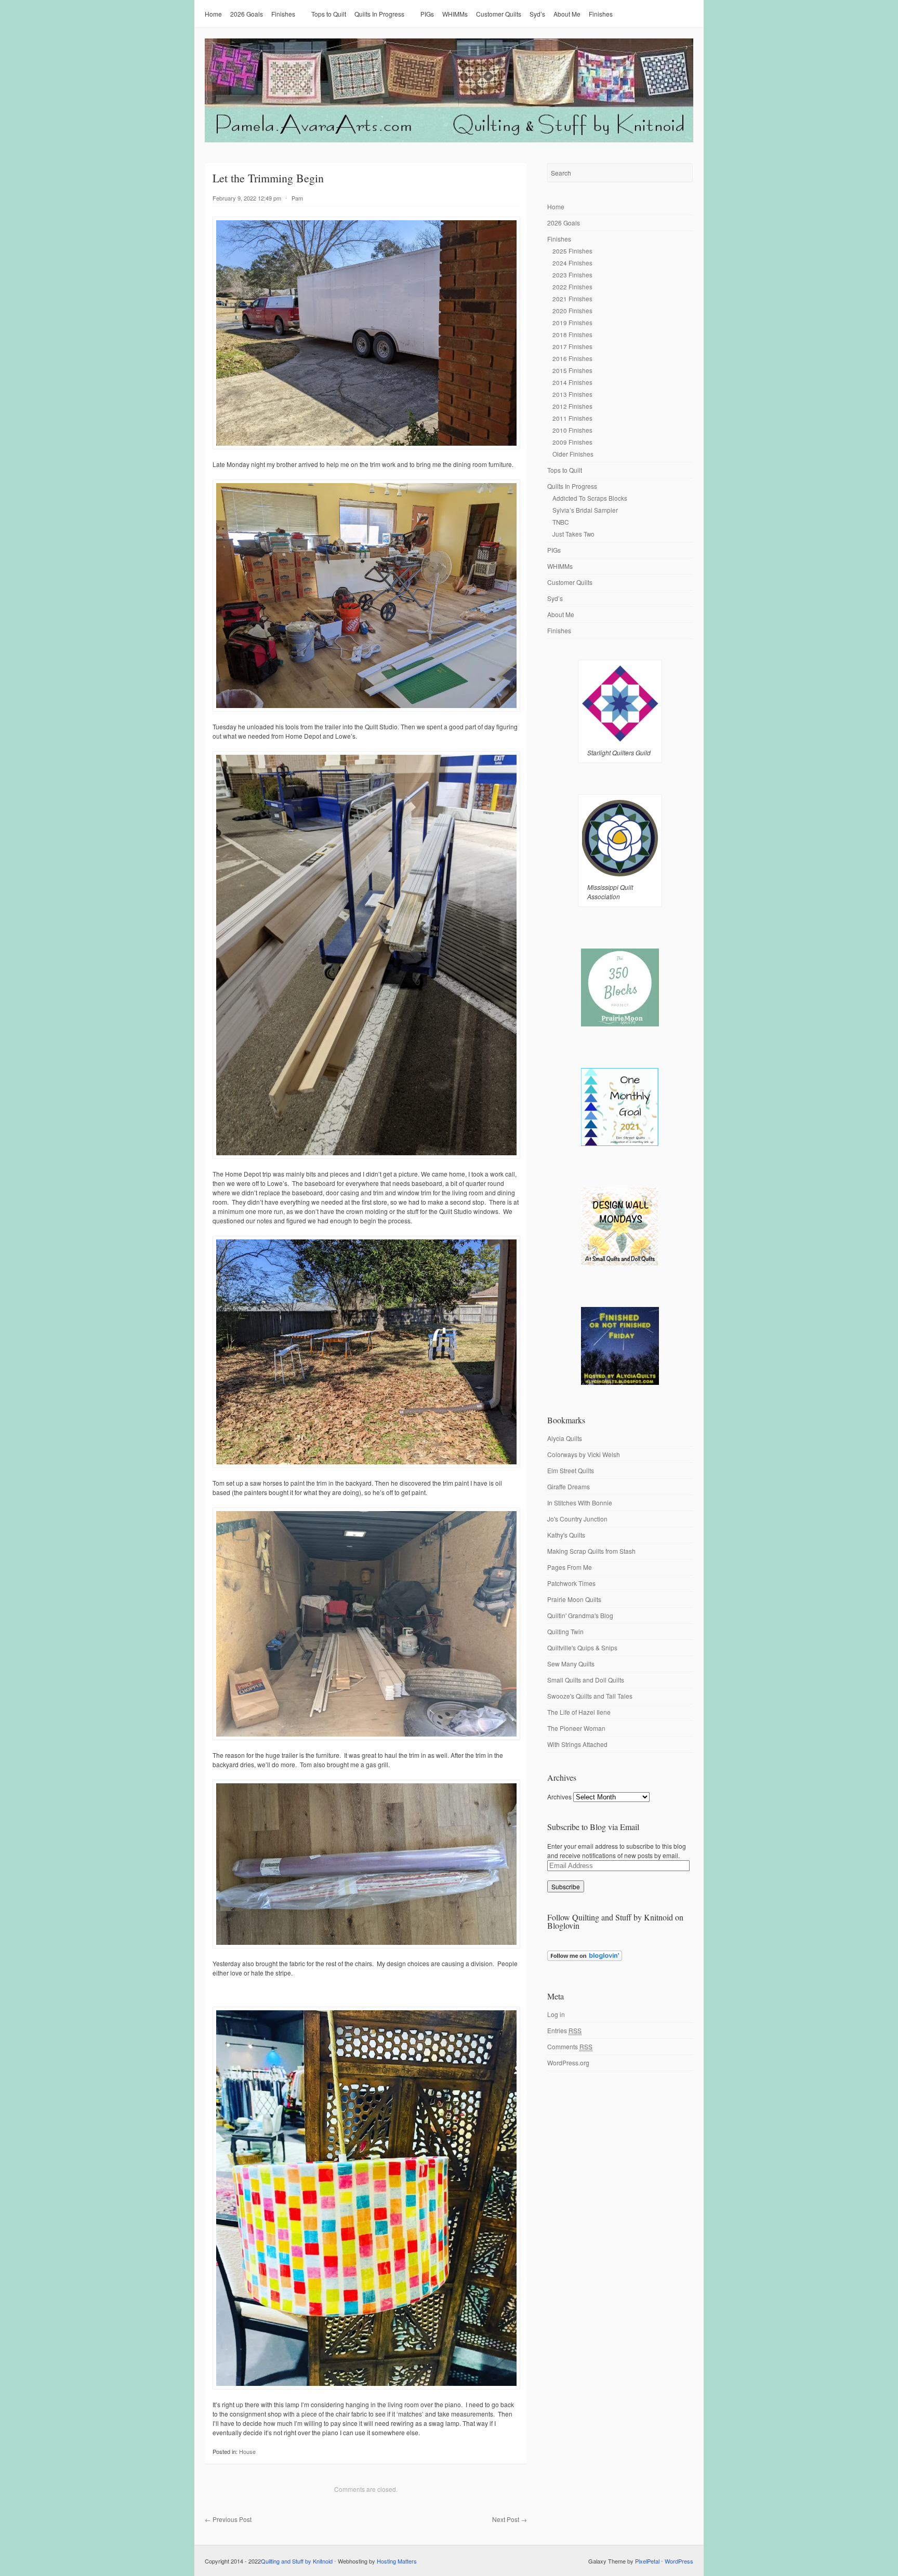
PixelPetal (647, 2561)
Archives (559, 1797)
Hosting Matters (397, 2561)
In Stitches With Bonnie (580, 1503)
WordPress (679, 2561)
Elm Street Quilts (571, 1470)
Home (213, 14)
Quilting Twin (565, 1631)
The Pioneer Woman (576, 1728)
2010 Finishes (572, 430)
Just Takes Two (573, 534)
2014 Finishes (572, 382)
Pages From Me (570, 1567)
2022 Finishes (572, 286)
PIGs (427, 14)
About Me (567, 14)
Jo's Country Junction (577, 1519)
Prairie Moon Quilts (574, 1599)
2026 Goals (247, 14)
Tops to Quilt (329, 14)
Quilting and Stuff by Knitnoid (297, 2561)
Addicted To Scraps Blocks (590, 498)
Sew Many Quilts (571, 1664)
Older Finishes (573, 454)
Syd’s (537, 14)
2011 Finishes (572, 418)
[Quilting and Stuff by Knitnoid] (449, 140)
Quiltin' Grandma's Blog (580, 1615)
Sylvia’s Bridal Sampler (585, 510)
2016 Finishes (572, 358)
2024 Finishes (572, 263)
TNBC (560, 522)
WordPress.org (568, 2063)
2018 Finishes (572, 334)
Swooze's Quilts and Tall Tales (590, 1696)
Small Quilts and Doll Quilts (586, 1680)
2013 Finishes (572, 394)
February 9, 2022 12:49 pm (247, 198)
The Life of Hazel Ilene (579, 1712)
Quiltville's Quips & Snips (582, 1647)
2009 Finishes (572, 442)
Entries (564, 2030)
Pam (297, 198)
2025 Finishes (572, 251)
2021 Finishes (572, 298)
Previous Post (228, 2519)
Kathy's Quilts (566, 1535)
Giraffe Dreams (569, 1486)
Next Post (510, 2519)
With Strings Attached (577, 1744)
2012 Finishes (572, 406)
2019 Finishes (572, 322)
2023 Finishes (572, 275)
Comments (570, 2046)
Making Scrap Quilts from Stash (591, 1551)
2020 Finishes (572, 310)
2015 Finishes (572, 370)
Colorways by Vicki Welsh (584, 1454)
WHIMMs (455, 14)
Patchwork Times (571, 1583)
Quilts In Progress (379, 14)
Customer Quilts (499, 14)
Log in (556, 2014)
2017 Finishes (572, 346)
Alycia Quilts (565, 1438)
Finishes (283, 14)
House (247, 2451)
